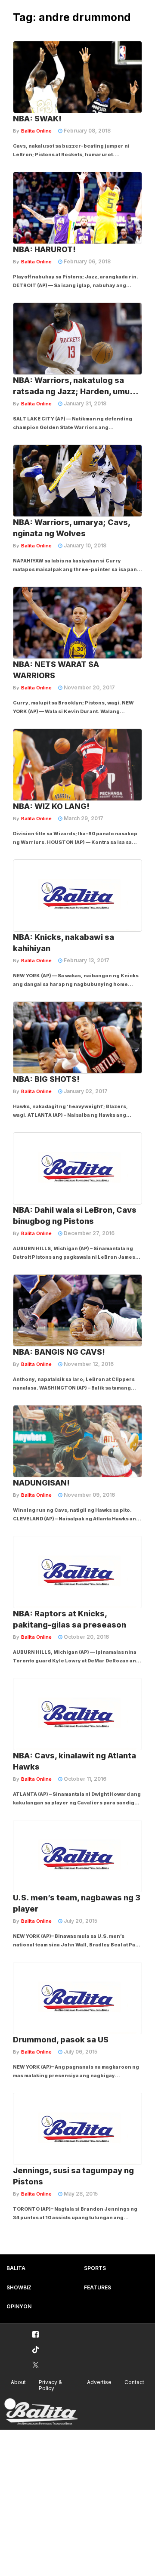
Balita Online (36, 131)
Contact (134, 2382)
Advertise (99, 2382)
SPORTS (95, 2268)
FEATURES (98, 2287)
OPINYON (19, 2306)
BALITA (16, 2268)
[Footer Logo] (41, 2412)
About (18, 2382)
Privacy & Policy (50, 2385)
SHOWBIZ (19, 2287)
